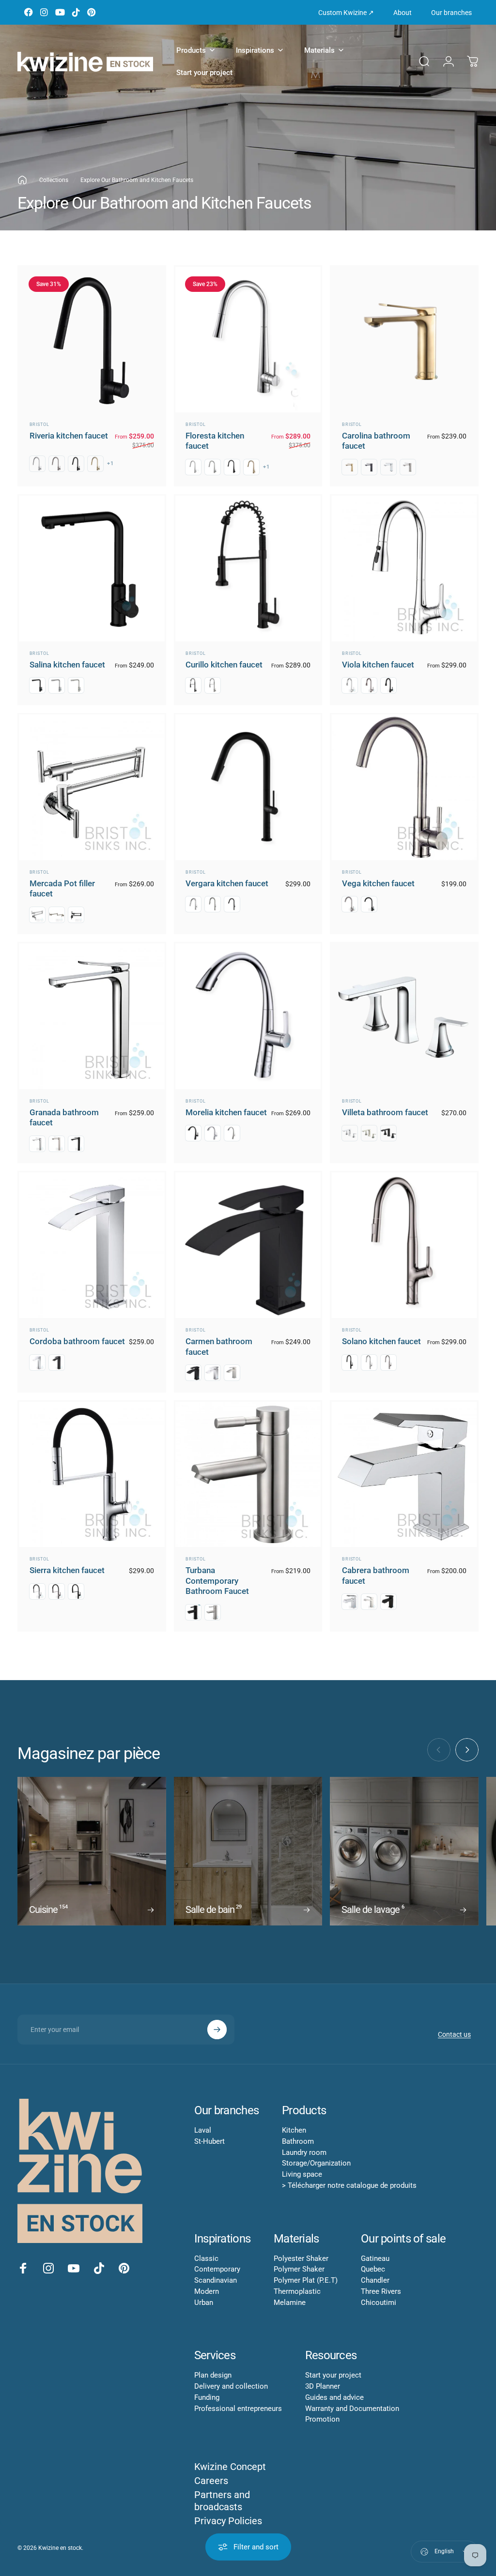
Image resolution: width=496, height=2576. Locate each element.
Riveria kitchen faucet (69, 436)
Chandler (375, 2280)
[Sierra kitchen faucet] (92, 1475)
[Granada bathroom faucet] (92, 1016)
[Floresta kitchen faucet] (248, 340)
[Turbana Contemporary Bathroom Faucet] (248, 1475)
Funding (207, 2397)
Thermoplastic (297, 2291)
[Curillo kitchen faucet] (248, 568)
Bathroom (298, 2141)
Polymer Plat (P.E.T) (306, 2280)
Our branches (451, 13)
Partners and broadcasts (222, 2501)
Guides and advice (334, 2397)
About (403, 13)
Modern (207, 2291)
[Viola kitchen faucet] (404, 568)
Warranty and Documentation (352, 2409)
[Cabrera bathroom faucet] (404, 1475)
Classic (206, 2258)
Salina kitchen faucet (67, 665)
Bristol (39, 424)
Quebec (373, 2269)
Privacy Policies (228, 2521)
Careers (211, 2481)
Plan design (213, 2375)
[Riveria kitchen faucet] (92, 340)
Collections (54, 180)
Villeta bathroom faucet (385, 1112)
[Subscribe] (217, 2030)
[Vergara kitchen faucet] (248, 787)
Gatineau (375, 2258)
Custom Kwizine (346, 13)
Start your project (333, 2375)
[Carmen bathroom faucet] (248, 1245)
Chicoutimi (379, 2303)
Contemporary (217, 2269)
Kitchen (294, 2130)
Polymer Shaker (299, 2269)
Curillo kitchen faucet (224, 665)
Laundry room (304, 2152)
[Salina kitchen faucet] (92, 568)
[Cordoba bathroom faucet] (92, 1245)
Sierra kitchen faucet (67, 1570)
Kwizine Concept (230, 2467)
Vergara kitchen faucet (227, 883)
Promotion (322, 2419)
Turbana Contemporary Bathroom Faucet (217, 1581)
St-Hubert (209, 2141)
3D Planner (323, 2386)
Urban (204, 2303)
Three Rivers (381, 2291)
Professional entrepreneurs (238, 2409)
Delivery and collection (231, 2386)
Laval (203, 2130)
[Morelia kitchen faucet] (248, 1016)
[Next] (467, 1750)
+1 (110, 463)
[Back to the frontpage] (22, 180)
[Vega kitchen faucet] (404, 787)
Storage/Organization (316, 2163)
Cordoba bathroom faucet (77, 1341)
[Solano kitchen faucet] (404, 1245)
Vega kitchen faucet (378, 883)
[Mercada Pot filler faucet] (92, 787)
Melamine (290, 2303)
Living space (302, 2174)
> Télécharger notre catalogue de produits (349, 2185)
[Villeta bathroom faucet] (404, 1016)
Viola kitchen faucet (378, 665)
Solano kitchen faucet (381, 1341)
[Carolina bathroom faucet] (404, 340)
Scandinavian (216, 2280)
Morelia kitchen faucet (226, 1112)
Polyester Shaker (301, 2258)
